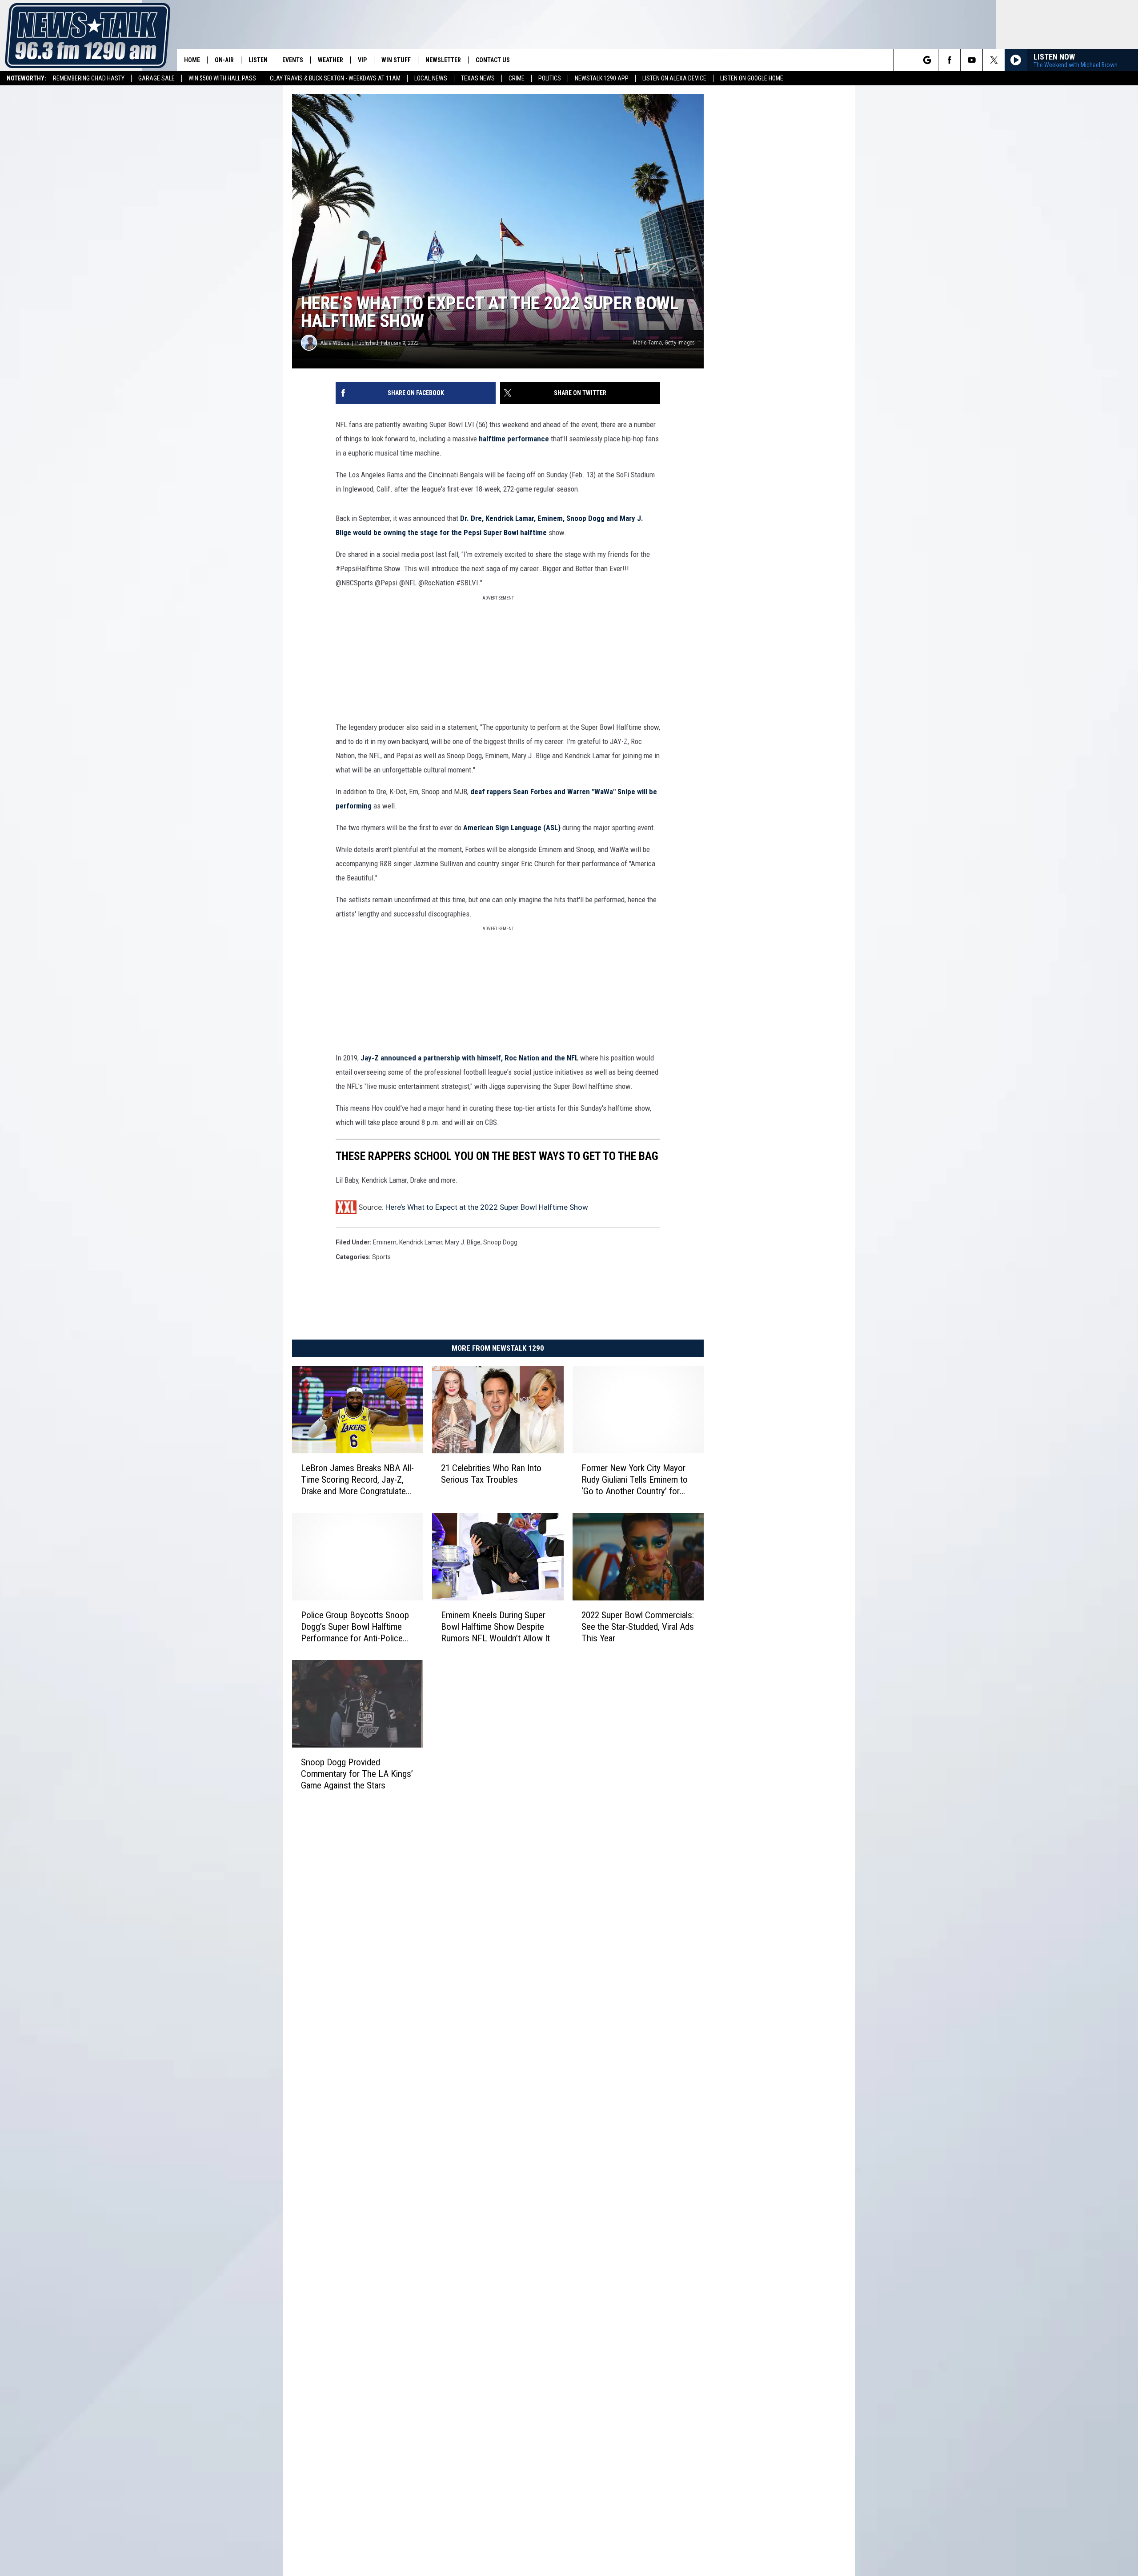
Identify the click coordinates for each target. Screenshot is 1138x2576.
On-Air (224, 60)
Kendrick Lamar (421, 1242)
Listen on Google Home (752, 78)
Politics (550, 78)
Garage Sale (156, 78)
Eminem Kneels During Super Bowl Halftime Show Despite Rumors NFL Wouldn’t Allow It (495, 1626)
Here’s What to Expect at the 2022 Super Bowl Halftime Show (487, 1207)
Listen (258, 60)
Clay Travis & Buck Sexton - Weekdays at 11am (335, 78)
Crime (517, 78)
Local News (431, 78)
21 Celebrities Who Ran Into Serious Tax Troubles (491, 1474)
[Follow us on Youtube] (972, 60)
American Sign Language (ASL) (512, 828)
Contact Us (493, 60)
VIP (362, 60)
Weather (331, 60)
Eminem (385, 1242)
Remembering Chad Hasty (89, 78)
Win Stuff (396, 60)
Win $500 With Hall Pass (222, 78)
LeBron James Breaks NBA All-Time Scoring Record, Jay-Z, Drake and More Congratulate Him (357, 1480)
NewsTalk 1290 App (602, 78)
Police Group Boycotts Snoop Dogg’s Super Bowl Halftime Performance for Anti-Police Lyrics (355, 1626)
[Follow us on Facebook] (949, 60)
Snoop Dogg (500, 1242)
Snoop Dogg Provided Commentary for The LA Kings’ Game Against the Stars (357, 1773)
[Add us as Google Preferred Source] (927, 60)
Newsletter (443, 60)
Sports (381, 1257)
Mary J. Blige (463, 1242)
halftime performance (514, 439)
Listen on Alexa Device (674, 78)
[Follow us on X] (994, 60)
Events (293, 60)
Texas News (478, 78)
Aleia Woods (335, 343)
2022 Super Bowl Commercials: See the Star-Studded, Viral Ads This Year (638, 1626)
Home (192, 60)
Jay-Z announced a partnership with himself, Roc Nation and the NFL (469, 1058)
